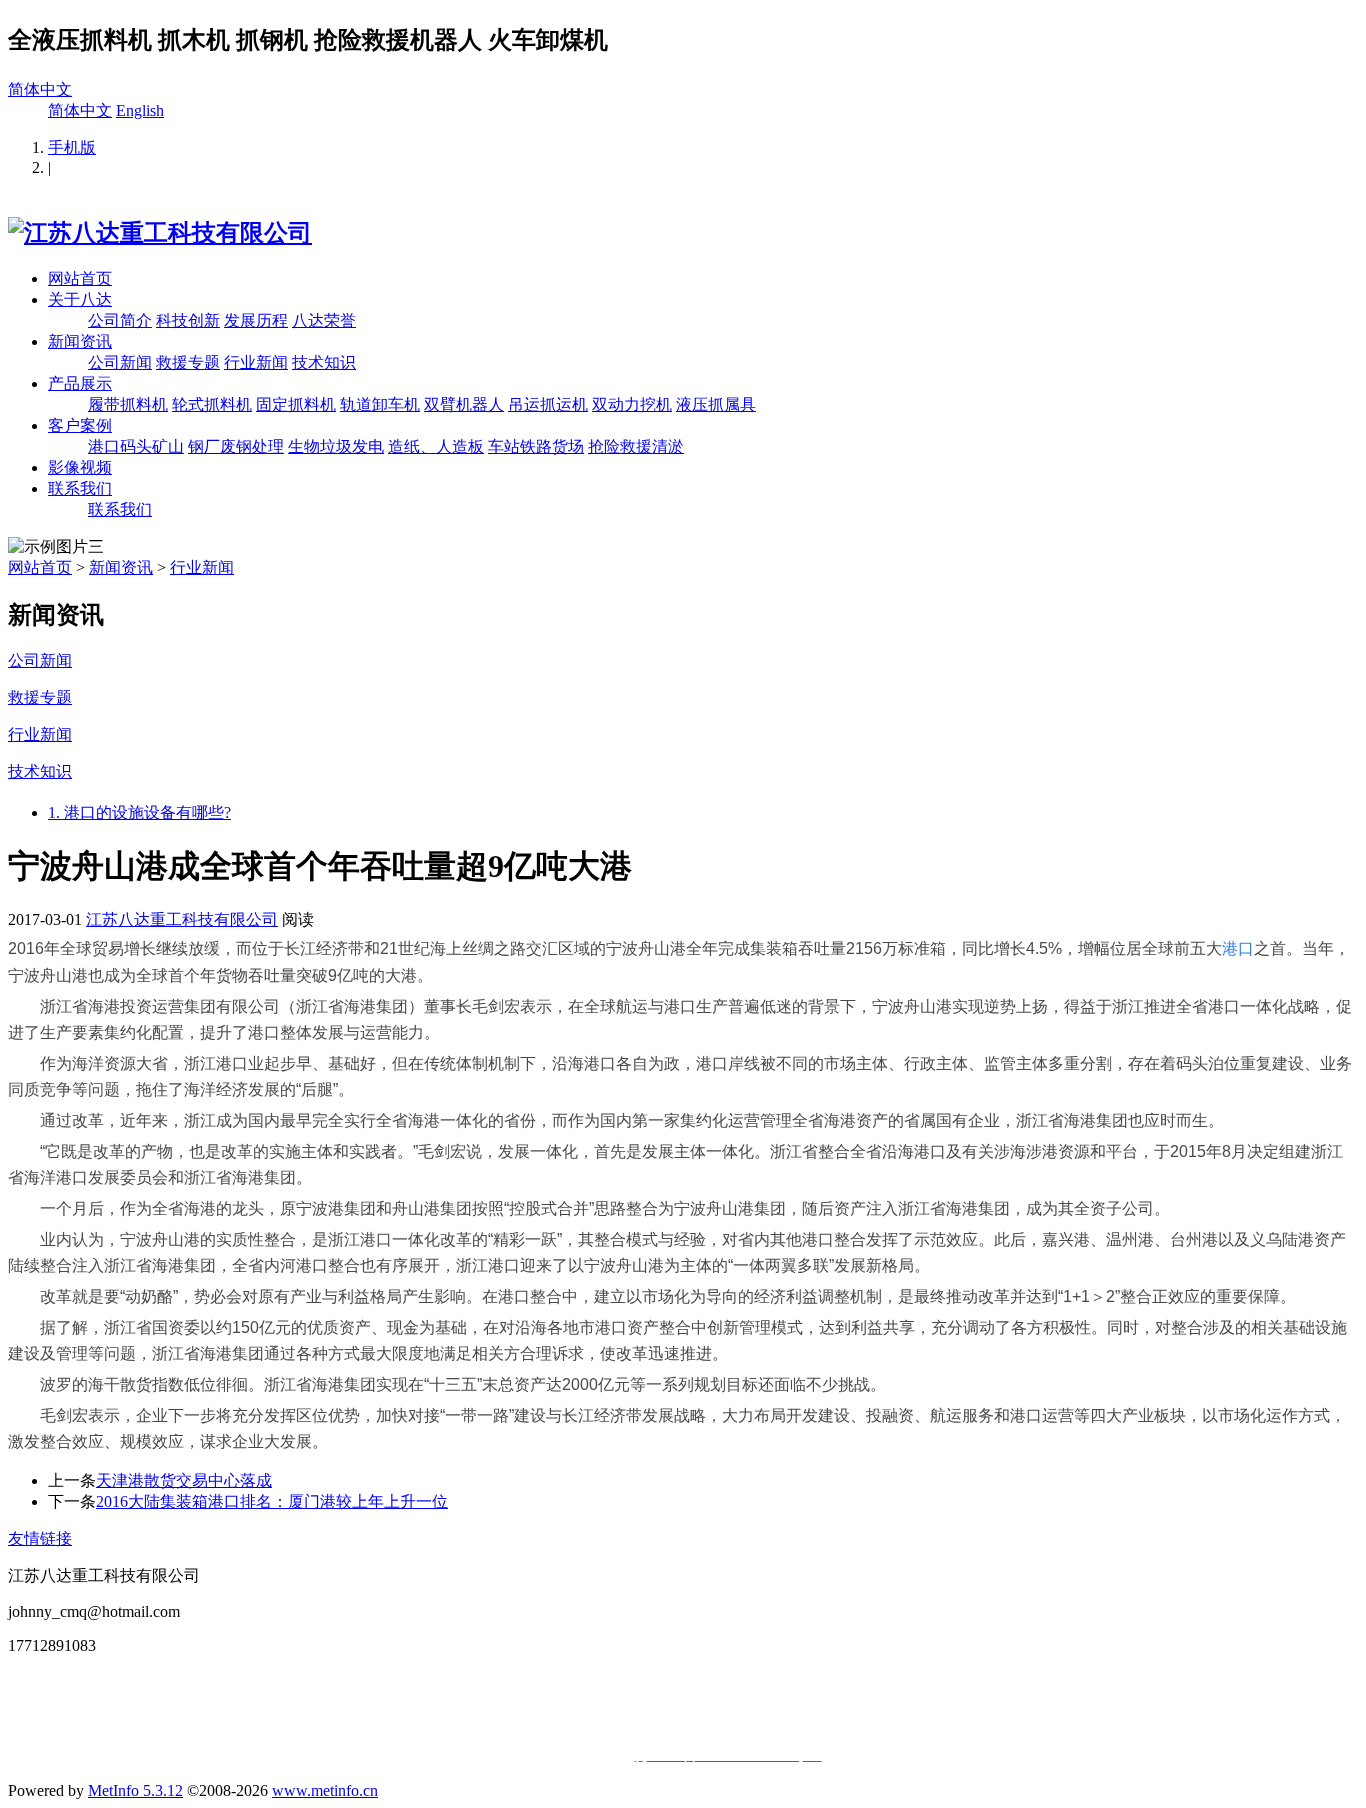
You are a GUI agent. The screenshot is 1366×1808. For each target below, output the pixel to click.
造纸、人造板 (436, 446)
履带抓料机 (128, 404)
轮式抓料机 (212, 404)
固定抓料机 (296, 404)
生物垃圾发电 (336, 446)
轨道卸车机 (380, 404)
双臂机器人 (464, 404)
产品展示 (80, 383)
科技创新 (188, 320)
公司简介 (120, 320)
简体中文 (40, 89)
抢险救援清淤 (636, 446)
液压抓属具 (716, 404)
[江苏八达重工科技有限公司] (160, 233)
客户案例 (80, 425)
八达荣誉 (324, 320)
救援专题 (188, 362)
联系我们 (80, 488)
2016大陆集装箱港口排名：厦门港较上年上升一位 (272, 1501)
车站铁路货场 (536, 446)
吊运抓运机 (548, 404)
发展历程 (256, 320)
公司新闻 (120, 362)
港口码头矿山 (136, 446)
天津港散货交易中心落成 (184, 1480)
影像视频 (80, 467)
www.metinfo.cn (325, 1790)
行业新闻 (256, 362)
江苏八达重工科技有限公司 (182, 919)
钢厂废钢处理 (236, 446)
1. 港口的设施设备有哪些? (139, 812)
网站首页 (80, 278)
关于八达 (80, 299)
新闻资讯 (80, 341)
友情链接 (40, 1538)
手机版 (72, 147)
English (140, 110)
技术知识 (324, 362)
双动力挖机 (632, 404)
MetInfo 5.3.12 (135, 1790)
